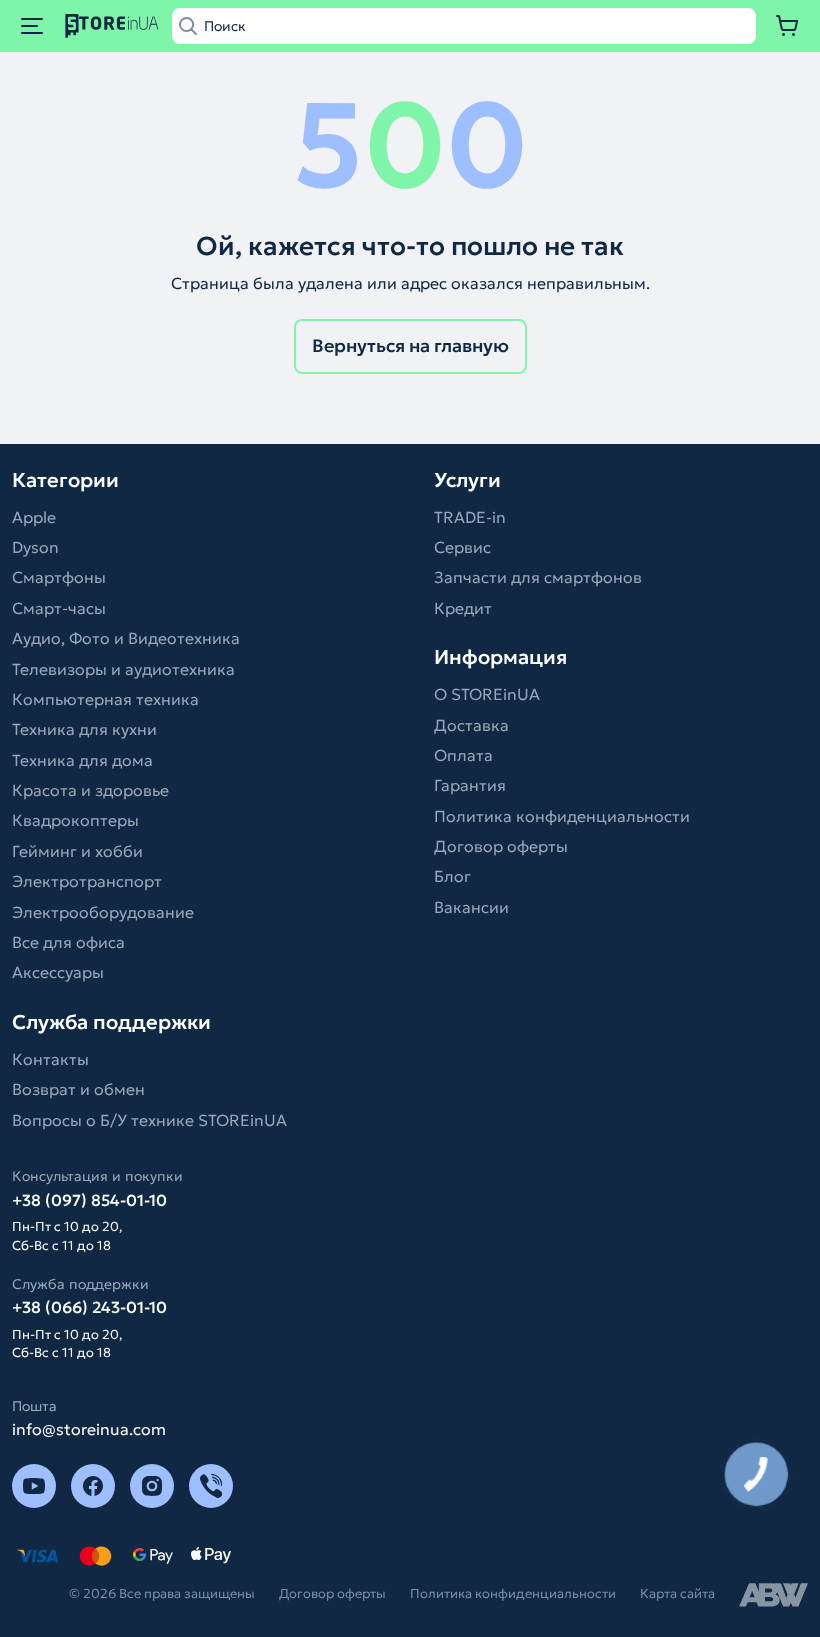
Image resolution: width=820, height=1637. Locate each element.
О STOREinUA (487, 694)
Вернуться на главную (410, 345)
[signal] (211, 1486)
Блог (452, 876)
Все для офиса (68, 942)
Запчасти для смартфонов (538, 577)
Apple (34, 517)
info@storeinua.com (89, 1429)
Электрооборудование (103, 912)
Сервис (462, 547)
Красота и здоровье (90, 790)
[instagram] (152, 1486)
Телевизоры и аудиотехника (123, 669)
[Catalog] (32, 26)
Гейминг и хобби (77, 851)
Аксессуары (58, 972)
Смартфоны (59, 577)
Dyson (35, 547)
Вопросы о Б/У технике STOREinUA (149, 1120)
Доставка (471, 725)
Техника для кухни (84, 729)
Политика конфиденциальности (562, 816)
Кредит (463, 608)
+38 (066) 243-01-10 (89, 1307)
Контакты (50, 1059)
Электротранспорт (87, 881)
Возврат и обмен (78, 1089)
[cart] (788, 26)
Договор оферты (501, 846)
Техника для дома (82, 760)
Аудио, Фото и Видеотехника (126, 638)
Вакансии (471, 907)
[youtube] (34, 1486)
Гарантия (470, 785)
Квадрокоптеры (75, 820)
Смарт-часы (59, 608)
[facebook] (93, 1486)
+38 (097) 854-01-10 (89, 1200)
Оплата (463, 755)
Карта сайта (677, 1593)
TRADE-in (470, 517)
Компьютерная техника (105, 699)
